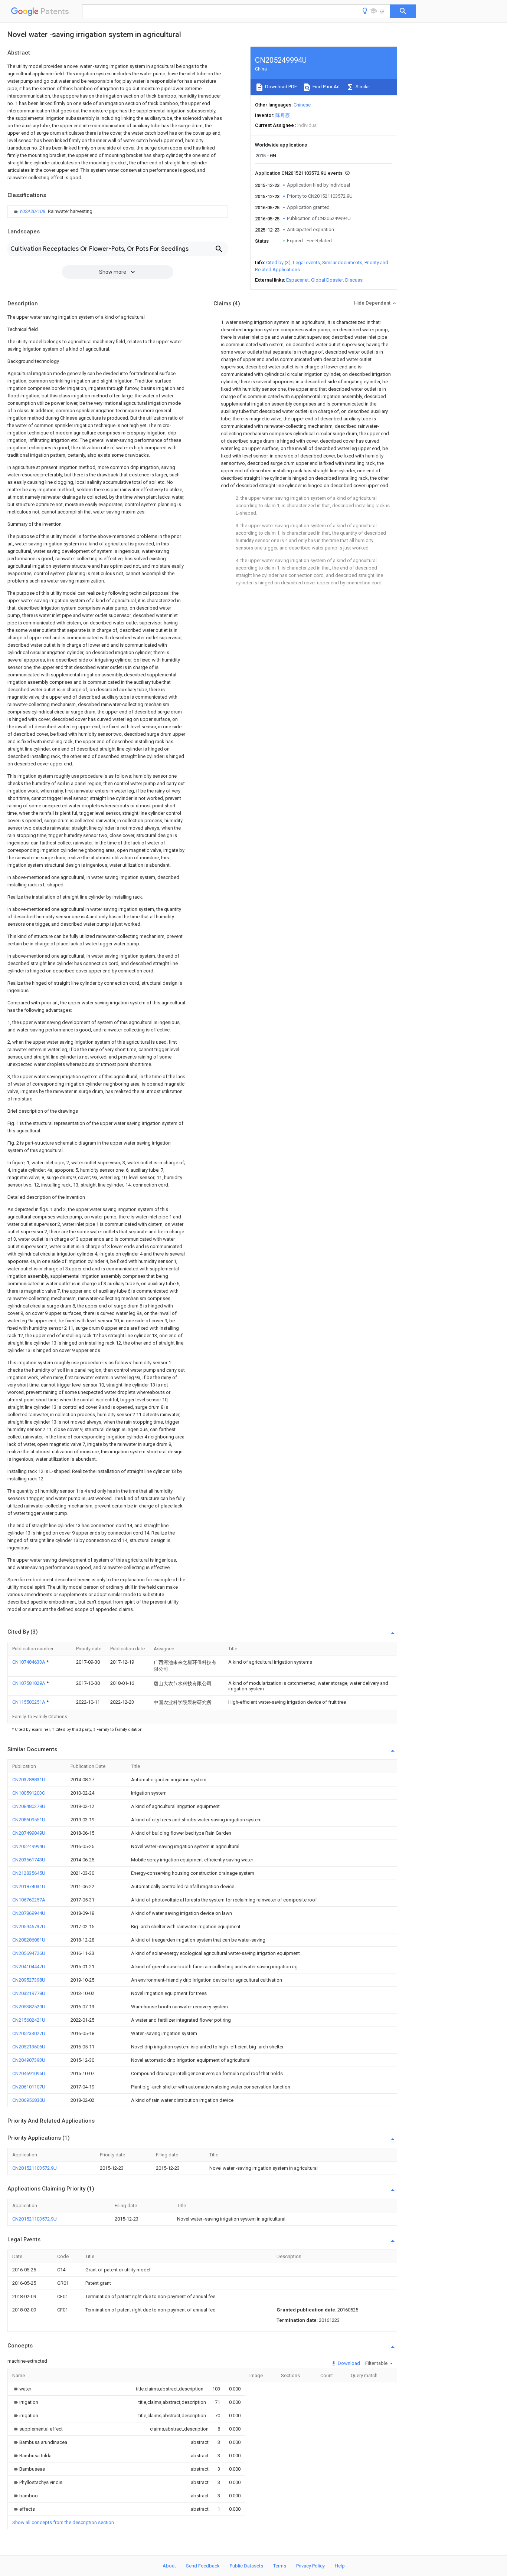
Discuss (354, 280)
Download (348, 2363)
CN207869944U (29, 1913)
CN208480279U (29, 1806)
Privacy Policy (310, 2566)
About (169, 2566)
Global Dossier (327, 280)
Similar (362, 87)
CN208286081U (29, 1940)
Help (340, 2566)
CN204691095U (29, 2073)
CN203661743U (29, 1860)
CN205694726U (29, 1953)
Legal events (306, 262)
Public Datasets (246, 2566)
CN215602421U (29, 2020)
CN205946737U (29, 1927)
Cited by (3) (278, 262)
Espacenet (297, 280)
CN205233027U (29, 2033)
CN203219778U (29, 1993)
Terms (280, 2566)
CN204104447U (29, 1967)
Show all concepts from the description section (63, 2522)
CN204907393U (29, 2060)
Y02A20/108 (33, 211)
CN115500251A (29, 1702)
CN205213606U (29, 2047)
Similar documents (342, 262)
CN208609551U (29, 1820)
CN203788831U (29, 1780)
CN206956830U (29, 2100)
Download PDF (280, 87)
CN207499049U (29, 1833)
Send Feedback (203, 2566)
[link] (52, 211)
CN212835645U (29, 1873)
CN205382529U (29, 2007)
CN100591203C (29, 1793)
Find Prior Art (326, 87)
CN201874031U (29, 1886)
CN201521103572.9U (35, 2168)
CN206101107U (29, 2087)
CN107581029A (29, 1683)
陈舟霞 (283, 115)
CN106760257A (29, 1900)
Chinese (302, 105)
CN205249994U (29, 1846)
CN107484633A (29, 1662)
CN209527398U (29, 1980)
